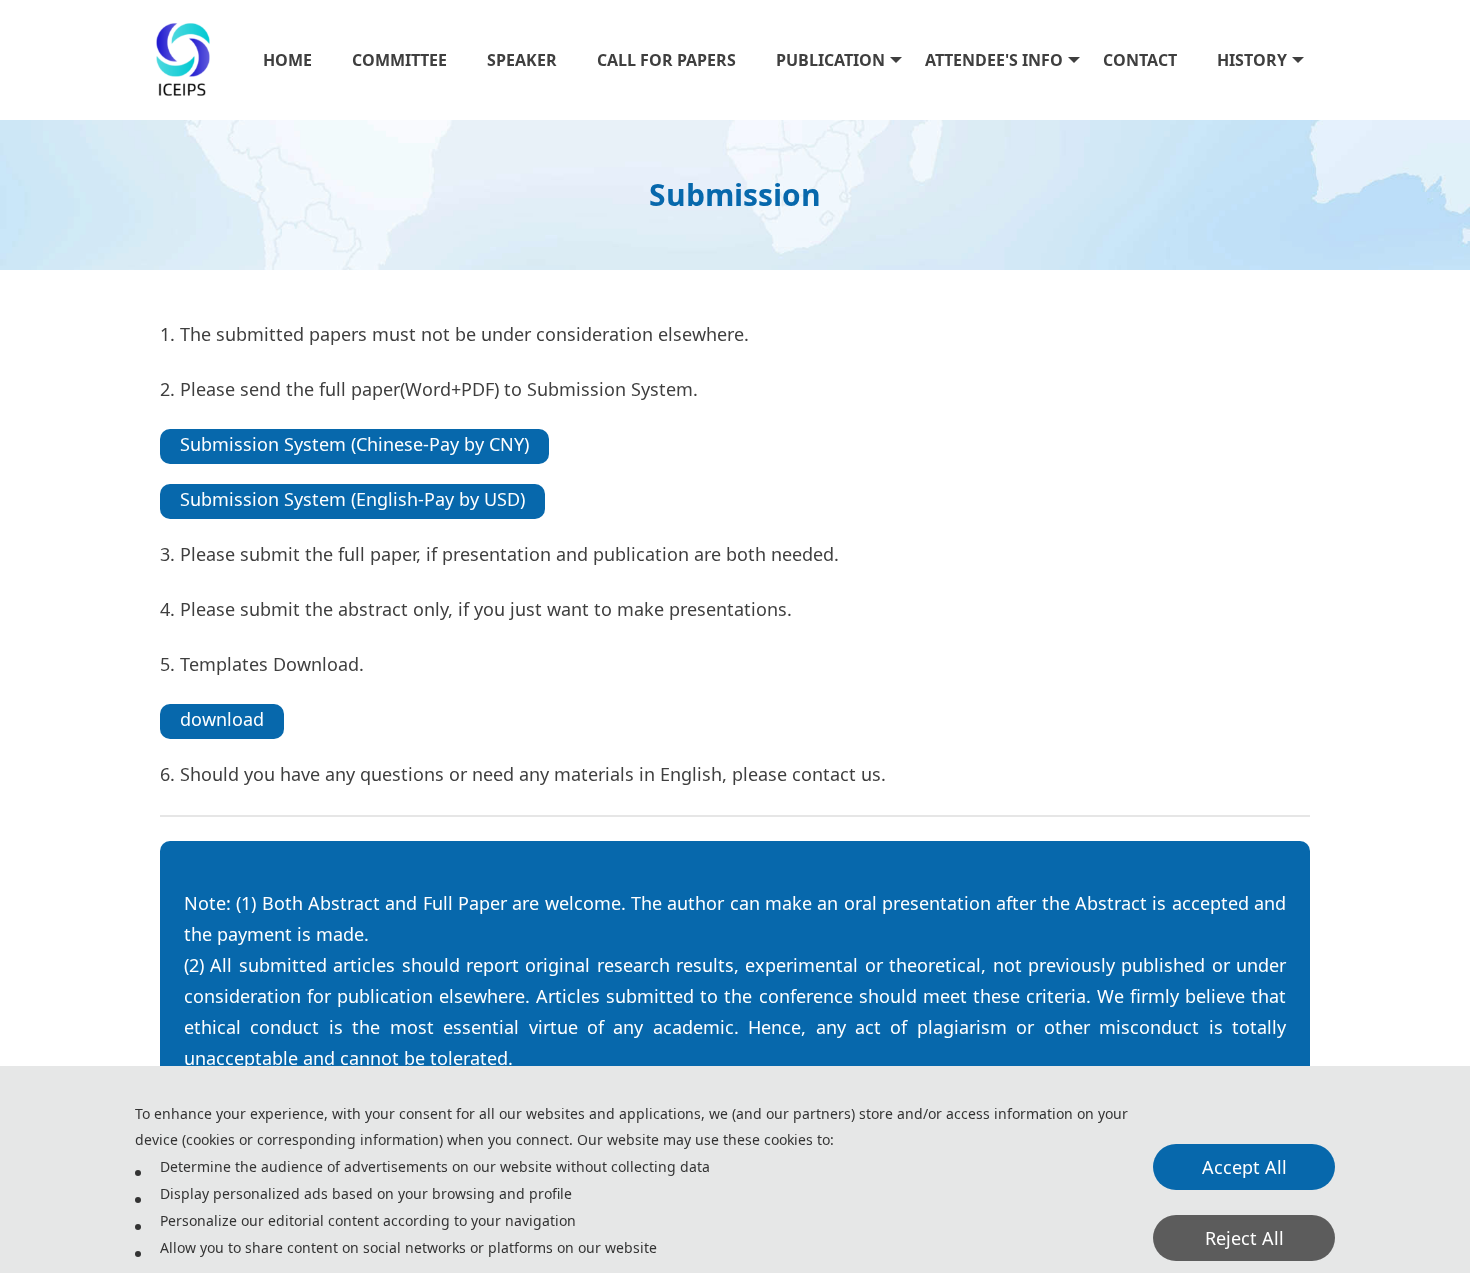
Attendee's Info (994, 60)
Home (287, 60)
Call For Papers (666, 60)
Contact (1140, 60)
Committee (399, 60)
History (1252, 60)
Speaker (522, 60)
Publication (830, 60)
